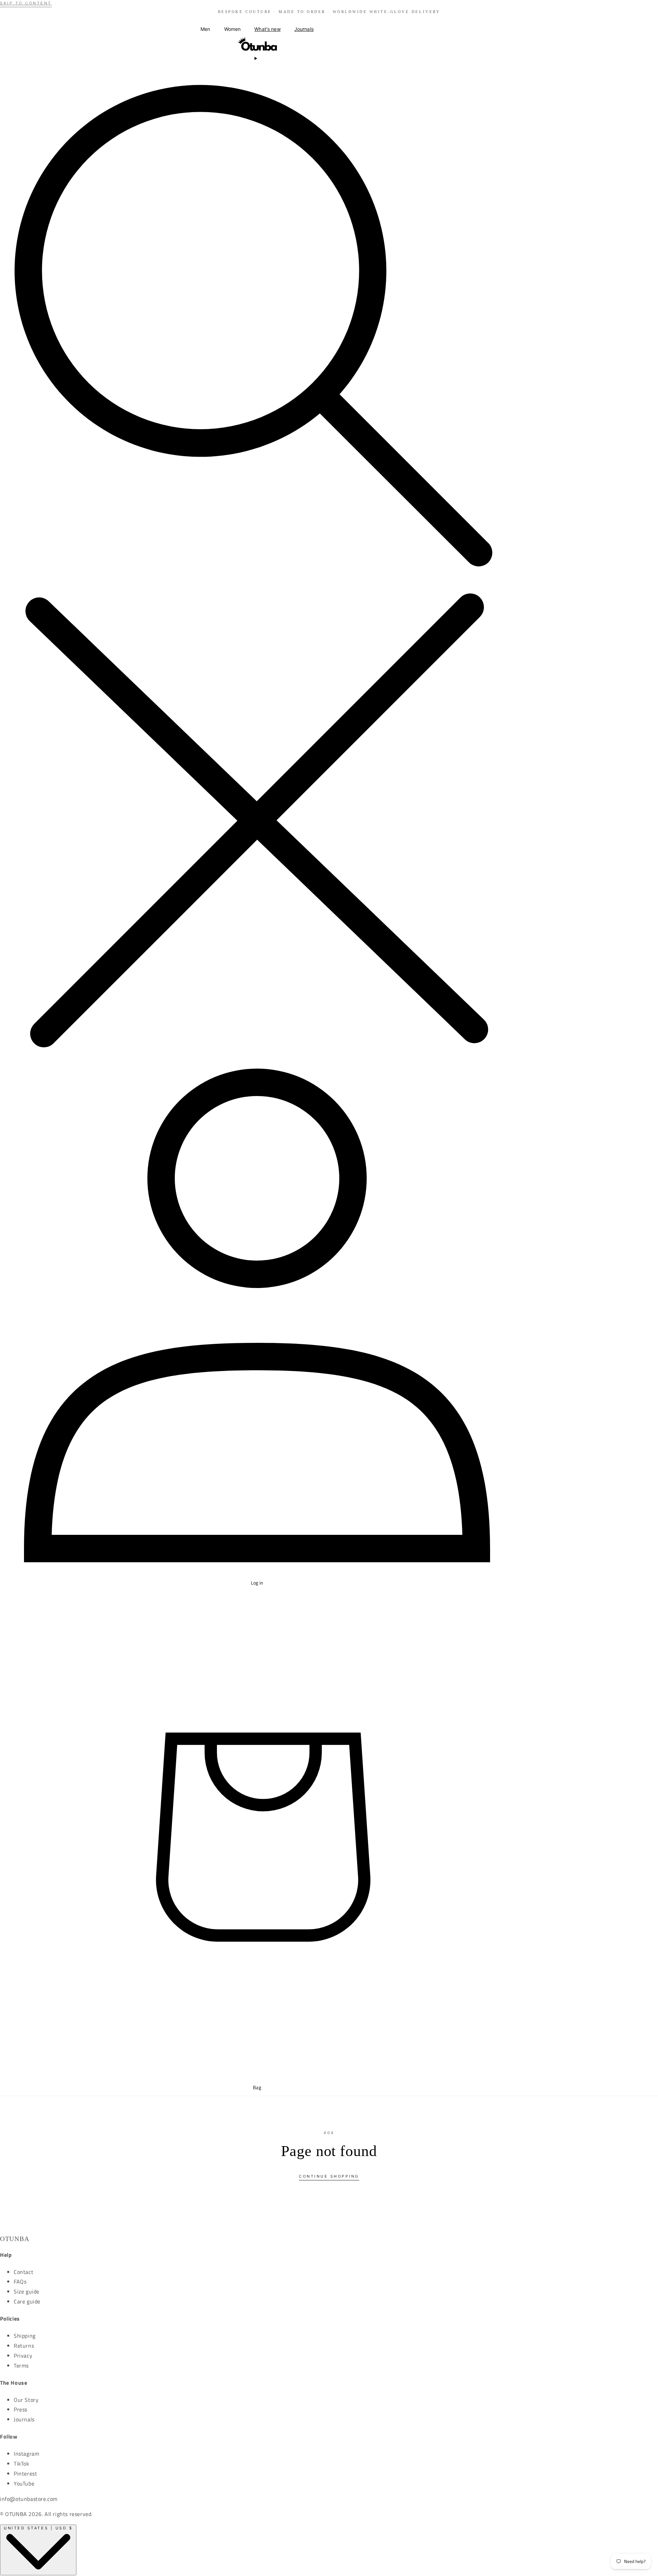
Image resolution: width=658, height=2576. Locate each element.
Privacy (23, 2356)
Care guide (27, 2301)
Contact (23, 2272)
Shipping (25, 2336)
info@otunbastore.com (29, 2499)
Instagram (26, 2454)
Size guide (27, 2291)
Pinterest (25, 2473)
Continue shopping (329, 2176)
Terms (21, 2366)
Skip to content (26, 3)
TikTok (22, 2464)
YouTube (24, 2483)
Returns (24, 2346)
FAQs (20, 2282)
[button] (205, 29)
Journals (24, 2419)
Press (21, 2409)
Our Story (26, 2400)
